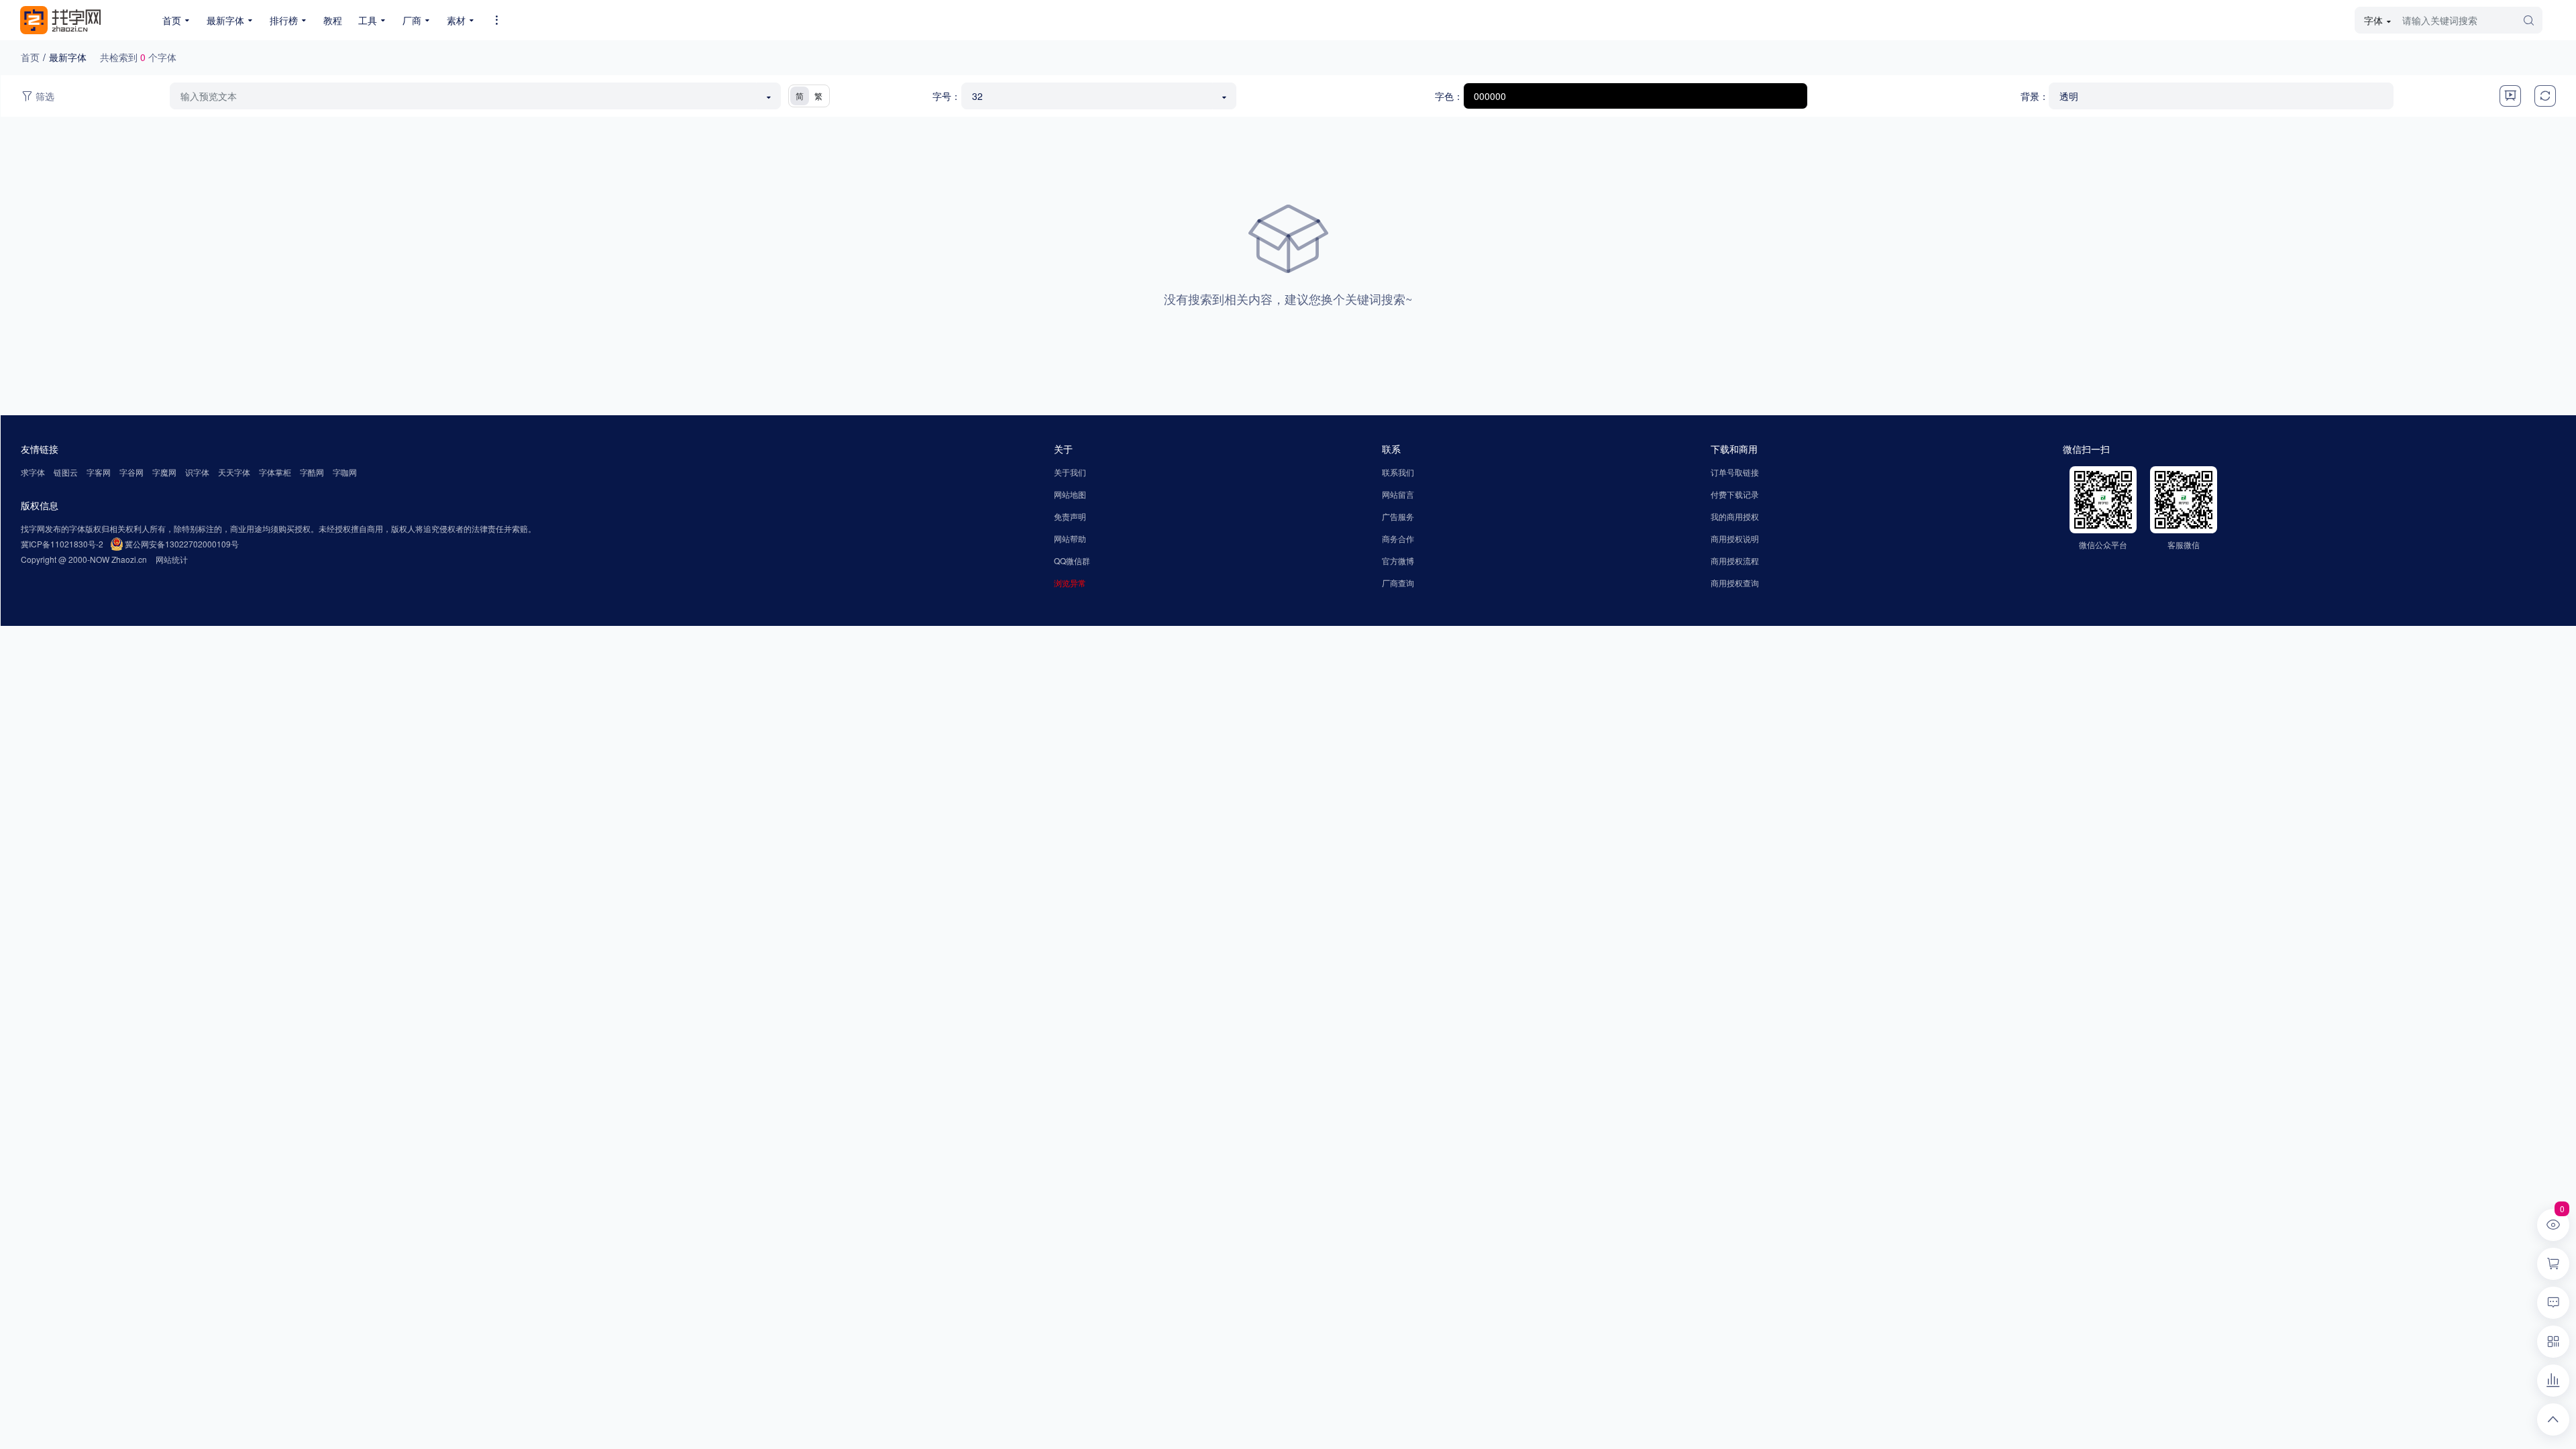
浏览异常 (1070, 583)
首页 (30, 57)
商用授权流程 (1735, 560)
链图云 (66, 472)
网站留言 (1398, 494)
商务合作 (1398, 538)
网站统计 (172, 559)
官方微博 (1398, 560)
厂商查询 (1398, 583)
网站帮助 (1070, 538)
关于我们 (1070, 472)
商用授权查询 (1735, 583)
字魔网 (164, 472)
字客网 (99, 472)
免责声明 (1070, 516)
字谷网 (131, 472)
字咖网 (345, 472)
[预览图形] (2510, 96)
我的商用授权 (1735, 516)
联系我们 (1398, 472)
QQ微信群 (1072, 560)
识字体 (197, 472)
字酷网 (312, 472)
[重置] (2545, 96)
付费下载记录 (1735, 494)
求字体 (33, 472)
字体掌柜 (275, 472)
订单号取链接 (1735, 472)
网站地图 (1070, 494)
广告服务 (1398, 516)
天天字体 (234, 472)
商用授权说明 (1735, 538)
